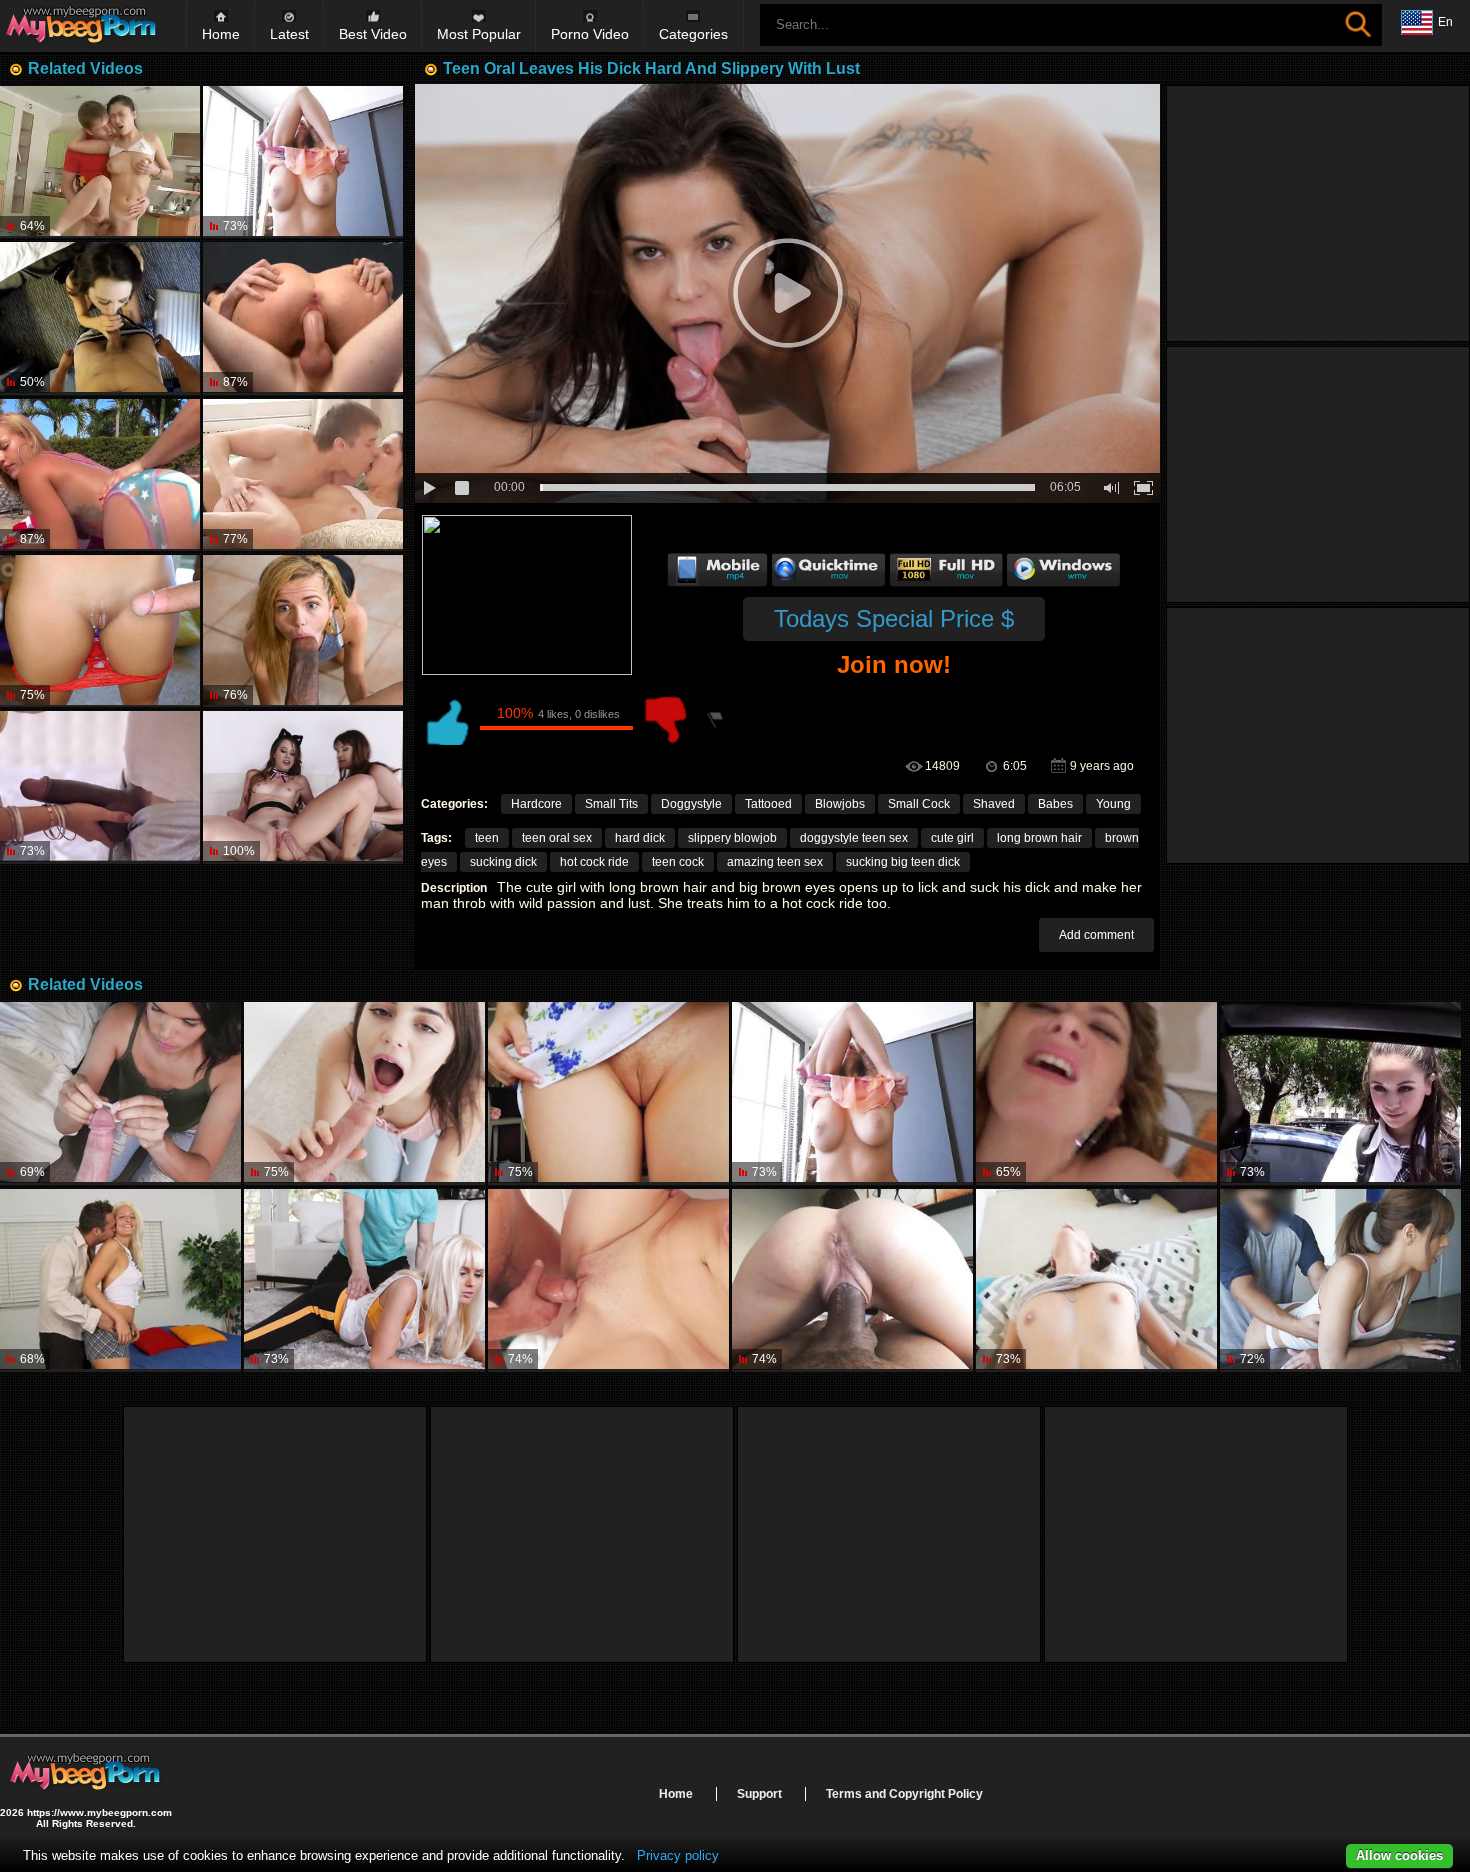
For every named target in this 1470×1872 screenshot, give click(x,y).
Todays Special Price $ (894, 618)
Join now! (894, 664)
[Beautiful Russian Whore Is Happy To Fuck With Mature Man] (608, 1093)
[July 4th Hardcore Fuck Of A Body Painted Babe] (100, 475)
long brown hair (1039, 838)
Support (759, 1794)
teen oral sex (557, 838)
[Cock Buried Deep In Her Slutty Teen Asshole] (303, 475)
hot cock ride (594, 862)
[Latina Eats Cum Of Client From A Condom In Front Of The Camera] (120, 1093)
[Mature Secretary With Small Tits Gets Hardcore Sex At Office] (303, 162)
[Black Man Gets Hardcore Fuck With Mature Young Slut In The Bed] (1096, 1280)
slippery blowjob (732, 838)
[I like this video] (446, 720)
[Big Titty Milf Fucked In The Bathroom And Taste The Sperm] (608, 1280)
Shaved (994, 804)
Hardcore (536, 804)
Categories (693, 34)
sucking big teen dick (903, 862)
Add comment (1096, 935)
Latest (289, 34)
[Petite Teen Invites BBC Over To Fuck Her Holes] (303, 631)
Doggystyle (691, 804)
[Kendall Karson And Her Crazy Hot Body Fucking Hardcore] (303, 318)
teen (487, 838)
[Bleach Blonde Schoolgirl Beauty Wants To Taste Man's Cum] (120, 1280)
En (1445, 22)
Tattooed (768, 804)
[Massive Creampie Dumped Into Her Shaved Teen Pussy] (100, 631)
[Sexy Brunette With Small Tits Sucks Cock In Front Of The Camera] (364, 1093)
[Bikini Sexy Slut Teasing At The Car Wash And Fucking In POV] (1096, 1093)
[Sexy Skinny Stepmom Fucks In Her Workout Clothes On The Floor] (364, 1280)
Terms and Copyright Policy (904, 1794)
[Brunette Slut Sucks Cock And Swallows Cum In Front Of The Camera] (852, 1280)
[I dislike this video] (666, 720)
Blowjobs (840, 804)
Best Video (373, 34)
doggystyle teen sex (854, 838)
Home (221, 34)
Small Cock (919, 804)
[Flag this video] (716, 720)
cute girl (952, 838)
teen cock (678, 862)
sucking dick (503, 862)
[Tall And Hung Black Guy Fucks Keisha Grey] (100, 787)
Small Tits (611, 804)
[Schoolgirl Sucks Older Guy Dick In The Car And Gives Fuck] (1340, 1093)
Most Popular (479, 34)
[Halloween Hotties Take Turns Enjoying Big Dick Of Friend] (303, 787)
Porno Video (590, 34)
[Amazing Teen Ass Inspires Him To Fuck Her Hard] (100, 162)
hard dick (640, 838)
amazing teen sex (775, 862)
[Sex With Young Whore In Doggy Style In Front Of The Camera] (1340, 1280)
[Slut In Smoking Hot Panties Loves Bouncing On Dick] (100, 318)
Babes (1055, 804)
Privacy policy (678, 1855)
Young (1113, 804)
